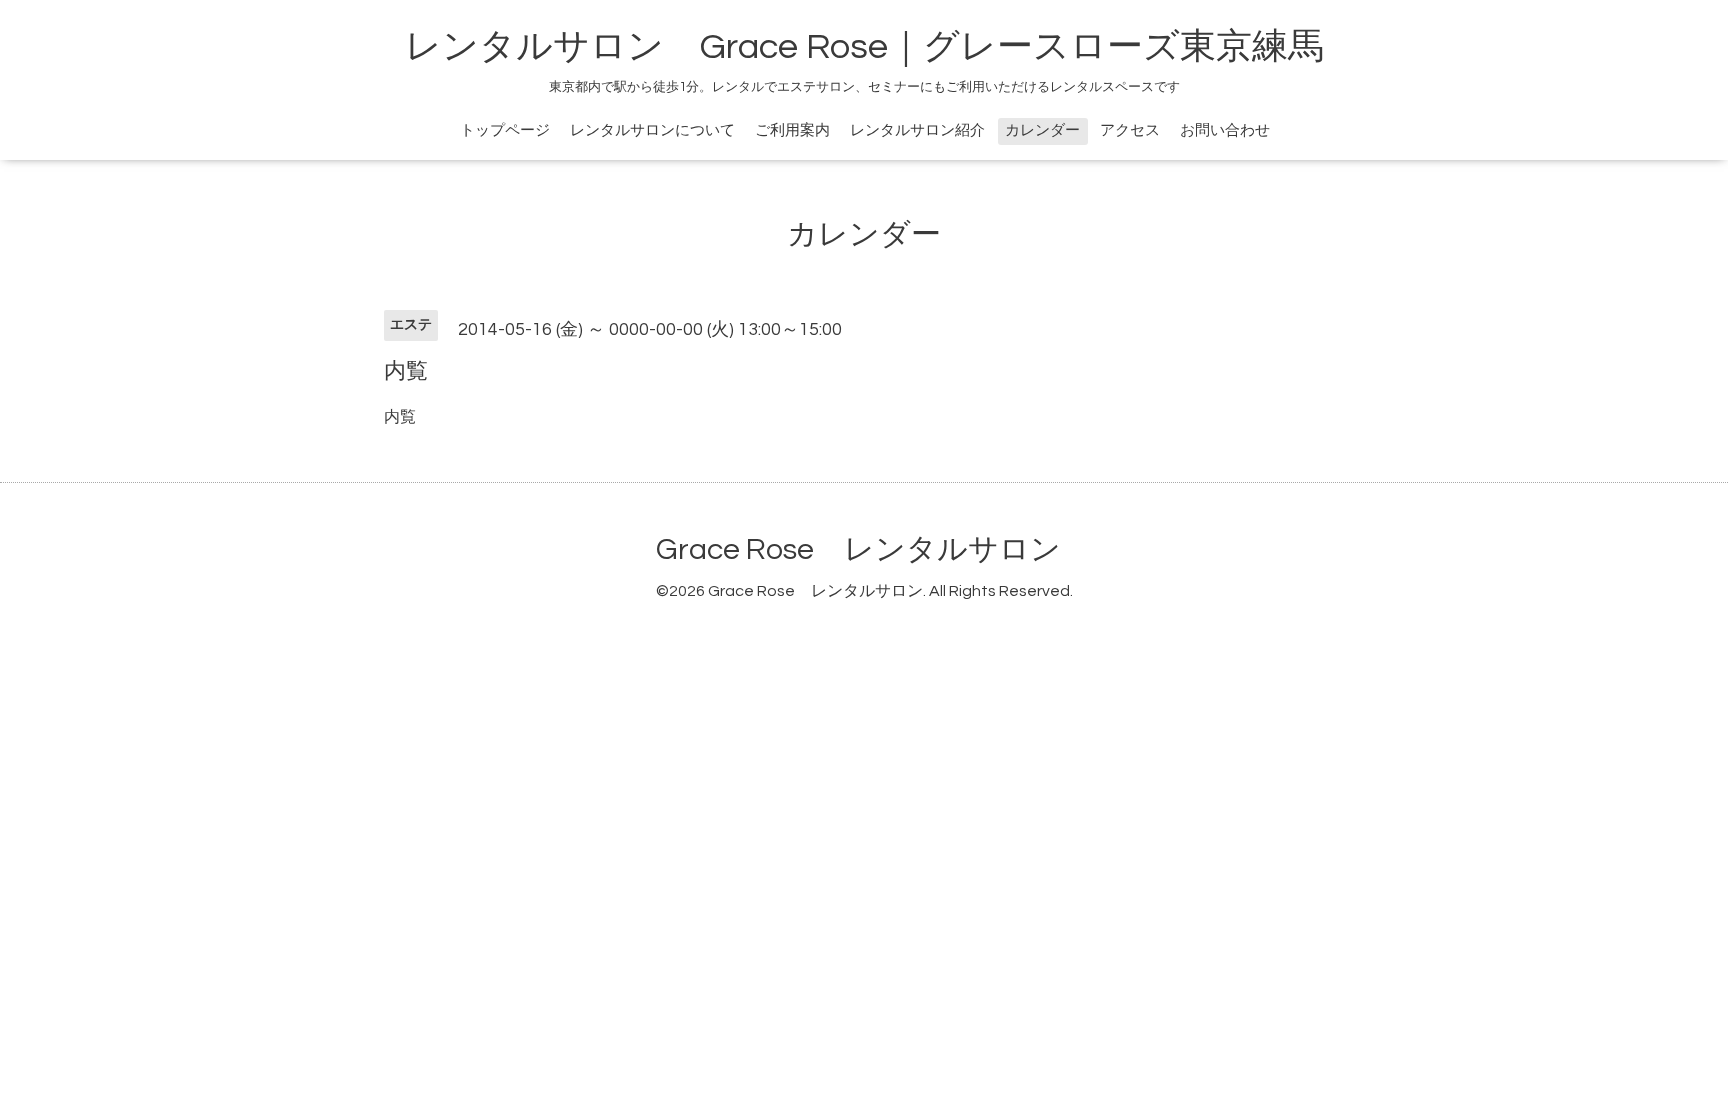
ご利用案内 (792, 130)
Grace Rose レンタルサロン (858, 549)
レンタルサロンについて (652, 130)
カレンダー (1042, 130)
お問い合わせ (1225, 130)
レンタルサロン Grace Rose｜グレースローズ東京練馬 (864, 47)
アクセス (1130, 130)
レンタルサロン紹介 (917, 130)
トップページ (505, 130)
